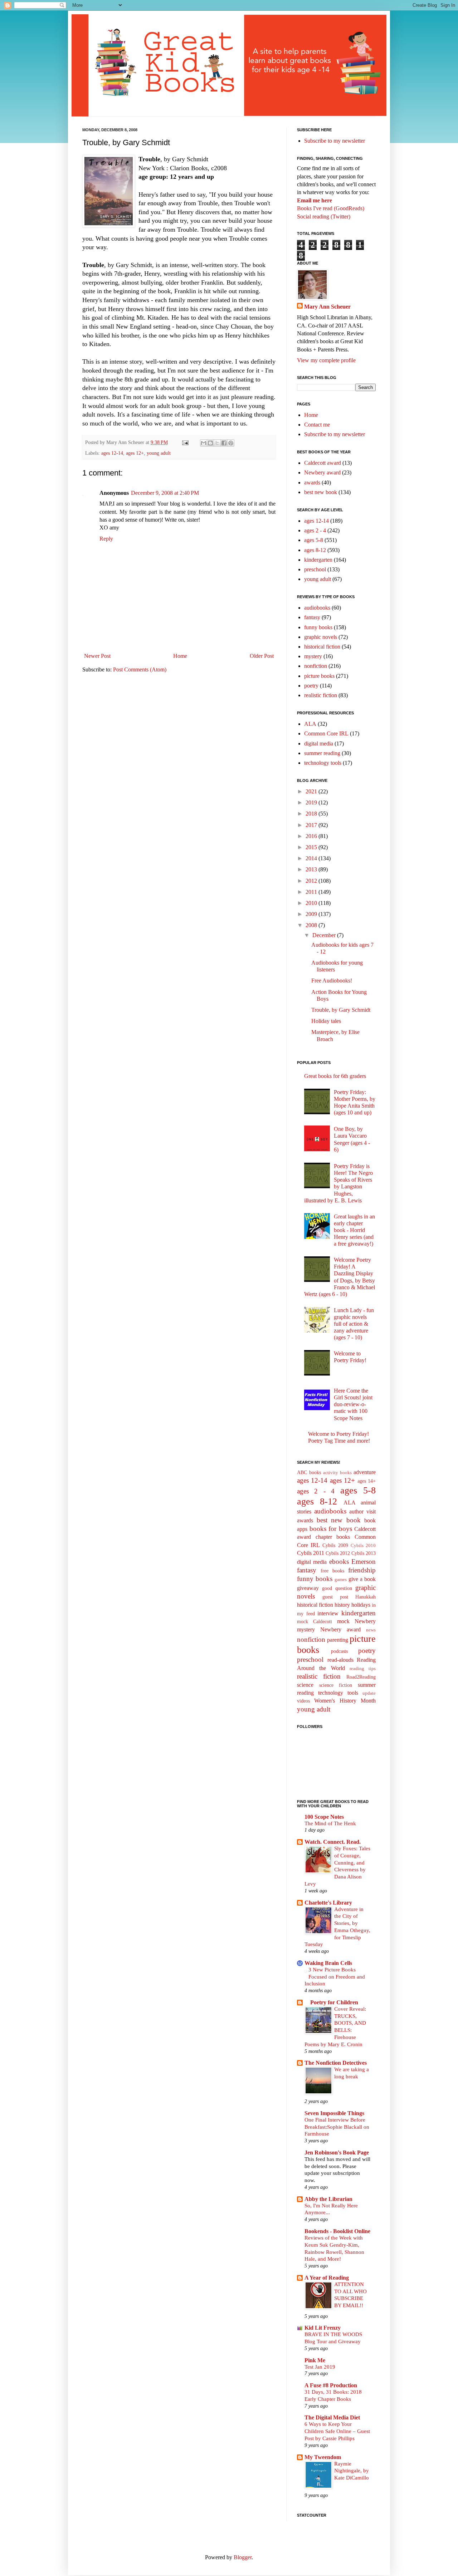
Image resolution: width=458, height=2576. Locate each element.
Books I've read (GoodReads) (331, 208)
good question (337, 1588)
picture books (319, 676)
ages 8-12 (315, 550)
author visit (362, 1511)
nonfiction (316, 666)
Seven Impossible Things (334, 2113)
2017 (312, 825)
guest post (335, 1597)
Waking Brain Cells (328, 1963)
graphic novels (321, 637)
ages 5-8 (314, 540)
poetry (311, 686)
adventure (365, 1472)
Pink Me (315, 2360)
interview (328, 1613)
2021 (312, 791)
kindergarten (318, 560)
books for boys (331, 1529)
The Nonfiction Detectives (336, 2063)
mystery (313, 656)
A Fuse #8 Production (331, 2385)
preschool (315, 569)
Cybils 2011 (311, 1553)
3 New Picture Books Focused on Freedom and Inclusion (335, 1977)
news (371, 1630)
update (369, 1693)
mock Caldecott (315, 1621)
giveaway (308, 1588)
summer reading (322, 753)
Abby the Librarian (328, 2199)
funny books (318, 627)
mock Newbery (356, 1621)
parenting (338, 1640)
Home (180, 656)
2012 (312, 881)
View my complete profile (326, 360)
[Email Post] (185, 442)
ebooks (339, 1562)
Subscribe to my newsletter (335, 141)
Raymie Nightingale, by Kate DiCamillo (352, 2471)
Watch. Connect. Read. (333, 1842)
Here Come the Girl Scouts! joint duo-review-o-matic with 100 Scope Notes (353, 1404)
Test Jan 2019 (320, 2367)
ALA (310, 724)
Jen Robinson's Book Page (337, 2153)
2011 (312, 892)
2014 (312, 858)
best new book (321, 492)
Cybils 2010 (363, 1546)
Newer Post (97, 656)
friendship (362, 1570)
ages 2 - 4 (315, 530)
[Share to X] (217, 443)
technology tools (323, 763)
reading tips (363, 1669)
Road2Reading (361, 1677)
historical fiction (322, 647)
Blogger (243, 2557)
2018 (312, 814)
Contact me (317, 425)
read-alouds (340, 1660)
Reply (106, 539)
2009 (312, 914)
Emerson (364, 1562)
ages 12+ (135, 453)
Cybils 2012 (338, 1553)
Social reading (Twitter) (324, 216)
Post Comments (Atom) (140, 669)
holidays (361, 1605)
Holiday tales (326, 1021)
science (305, 1685)
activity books (337, 1473)
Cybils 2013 (364, 1553)
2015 (312, 847)
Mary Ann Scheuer (327, 307)
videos (303, 1701)
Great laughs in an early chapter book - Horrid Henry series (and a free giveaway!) (354, 1230)
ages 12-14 (112, 453)
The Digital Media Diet (332, 2417)
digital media (319, 743)
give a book (362, 1579)
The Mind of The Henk (330, 1823)
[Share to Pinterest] (231, 443)
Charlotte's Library (328, 1903)
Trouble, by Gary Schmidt (341, 1010)
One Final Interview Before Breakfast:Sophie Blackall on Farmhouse (337, 2127)
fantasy (312, 617)
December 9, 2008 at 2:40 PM (165, 493)
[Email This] (204, 443)
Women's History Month (345, 1701)
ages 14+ (367, 1481)
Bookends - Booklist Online (337, 2231)
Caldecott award (323, 463)
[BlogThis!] (210, 443)
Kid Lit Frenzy (323, 2328)
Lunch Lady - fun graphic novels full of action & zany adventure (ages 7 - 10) (354, 1324)
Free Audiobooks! (332, 981)
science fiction (336, 1685)
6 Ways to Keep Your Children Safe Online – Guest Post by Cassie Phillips (337, 2431)
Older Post (262, 656)
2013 (312, 869)
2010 (312, 903)
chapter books (333, 1537)
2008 (312, 925)
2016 (312, 836)
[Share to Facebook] (224, 443)
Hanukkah (366, 1597)
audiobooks (317, 608)
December (325, 935)
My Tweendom (323, 2457)
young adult (159, 453)
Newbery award (322, 472)
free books (332, 1571)
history (342, 1605)
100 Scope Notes (324, 1817)
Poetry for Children (331, 2002)
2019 (312, 802)
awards (312, 482)
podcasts (339, 1651)
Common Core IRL (326, 733)
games (341, 1580)
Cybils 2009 (335, 1545)
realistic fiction (321, 695)
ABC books (309, 1472)
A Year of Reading (327, 2278)
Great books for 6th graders (335, 1076)
